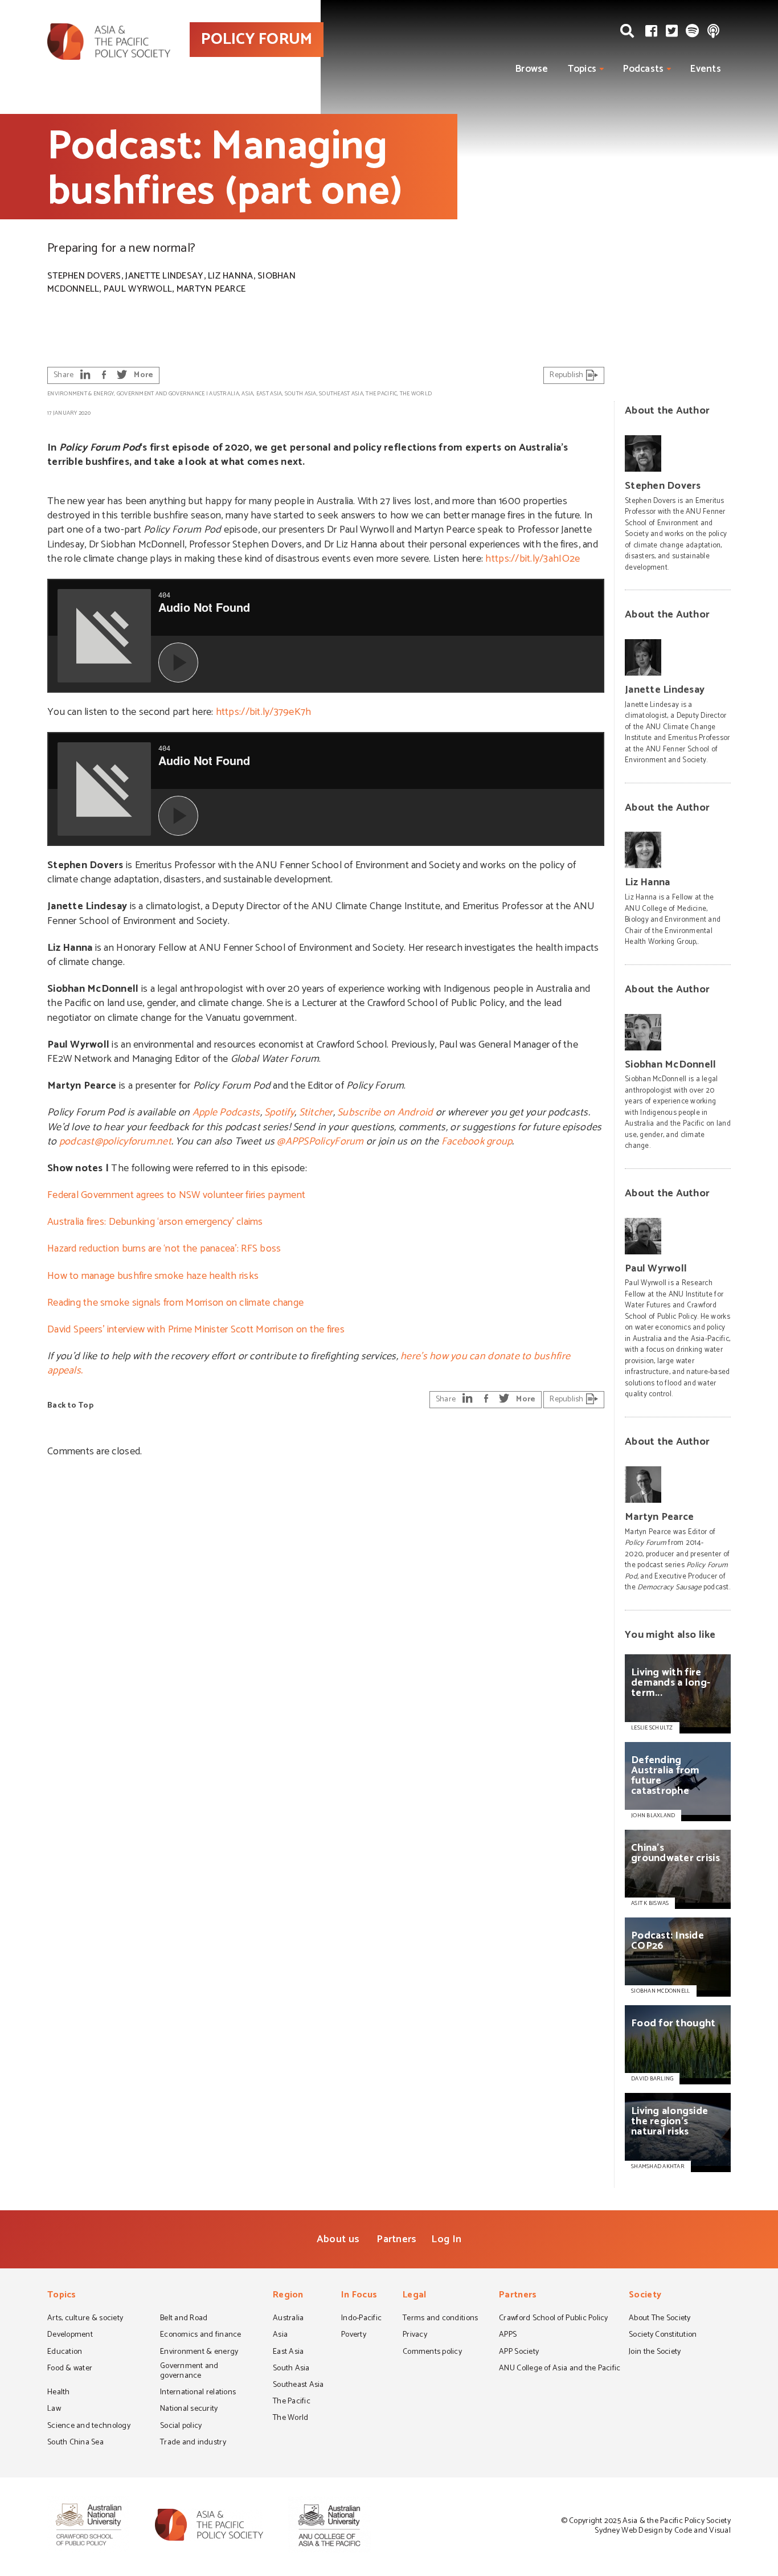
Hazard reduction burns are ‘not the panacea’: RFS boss (164, 1249)
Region (288, 2296)
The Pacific (381, 394)
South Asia (301, 394)
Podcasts (643, 69)
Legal (414, 2296)
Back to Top (70, 1406)
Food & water (70, 2369)
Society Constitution (663, 2336)
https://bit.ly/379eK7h (264, 712)
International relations (198, 2393)
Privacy (415, 2336)
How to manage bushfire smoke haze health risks (153, 1276)
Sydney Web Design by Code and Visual (663, 2531)
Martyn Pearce (211, 289)
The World (416, 394)
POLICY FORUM (257, 39)
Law (54, 2410)
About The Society (660, 2319)
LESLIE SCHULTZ (652, 1728)
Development (70, 2336)
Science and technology (89, 2427)
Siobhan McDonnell (671, 1065)
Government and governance (161, 394)
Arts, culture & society (85, 2319)
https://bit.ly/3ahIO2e (533, 559)
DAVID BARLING (652, 2079)
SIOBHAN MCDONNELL (661, 1991)
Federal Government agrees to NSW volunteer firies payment (176, 1195)
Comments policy (432, 2353)
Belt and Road (184, 2319)
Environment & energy (81, 394)
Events (706, 69)
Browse (532, 69)
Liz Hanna (230, 276)
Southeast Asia (341, 394)
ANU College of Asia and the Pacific (560, 2369)
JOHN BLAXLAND (653, 1816)
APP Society (519, 2353)
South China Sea (75, 2443)
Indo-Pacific (361, 2319)
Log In (446, 2239)
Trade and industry (193, 2443)
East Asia (269, 394)
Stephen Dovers (84, 276)
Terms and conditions (440, 2319)
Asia (247, 394)
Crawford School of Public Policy (554, 2319)
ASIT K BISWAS (650, 1903)
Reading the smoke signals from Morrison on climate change (175, 1303)
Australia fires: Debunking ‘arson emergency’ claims (155, 1222)
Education (65, 2353)
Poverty (354, 2336)
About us (338, 2239)
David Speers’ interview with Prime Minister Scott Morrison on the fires (196, 1330)
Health (59, 2393)
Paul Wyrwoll (138, 289)
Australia (224, 394)
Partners (396, 2239)
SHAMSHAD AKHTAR (658, 2166)
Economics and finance (201, 2336)
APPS (508, 2336)
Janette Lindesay (164, 276)
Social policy (181, 2427)
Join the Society (655, 2353)
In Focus (359, 2296)
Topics (582, 69)
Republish (568, 375)
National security (189, 2410)
